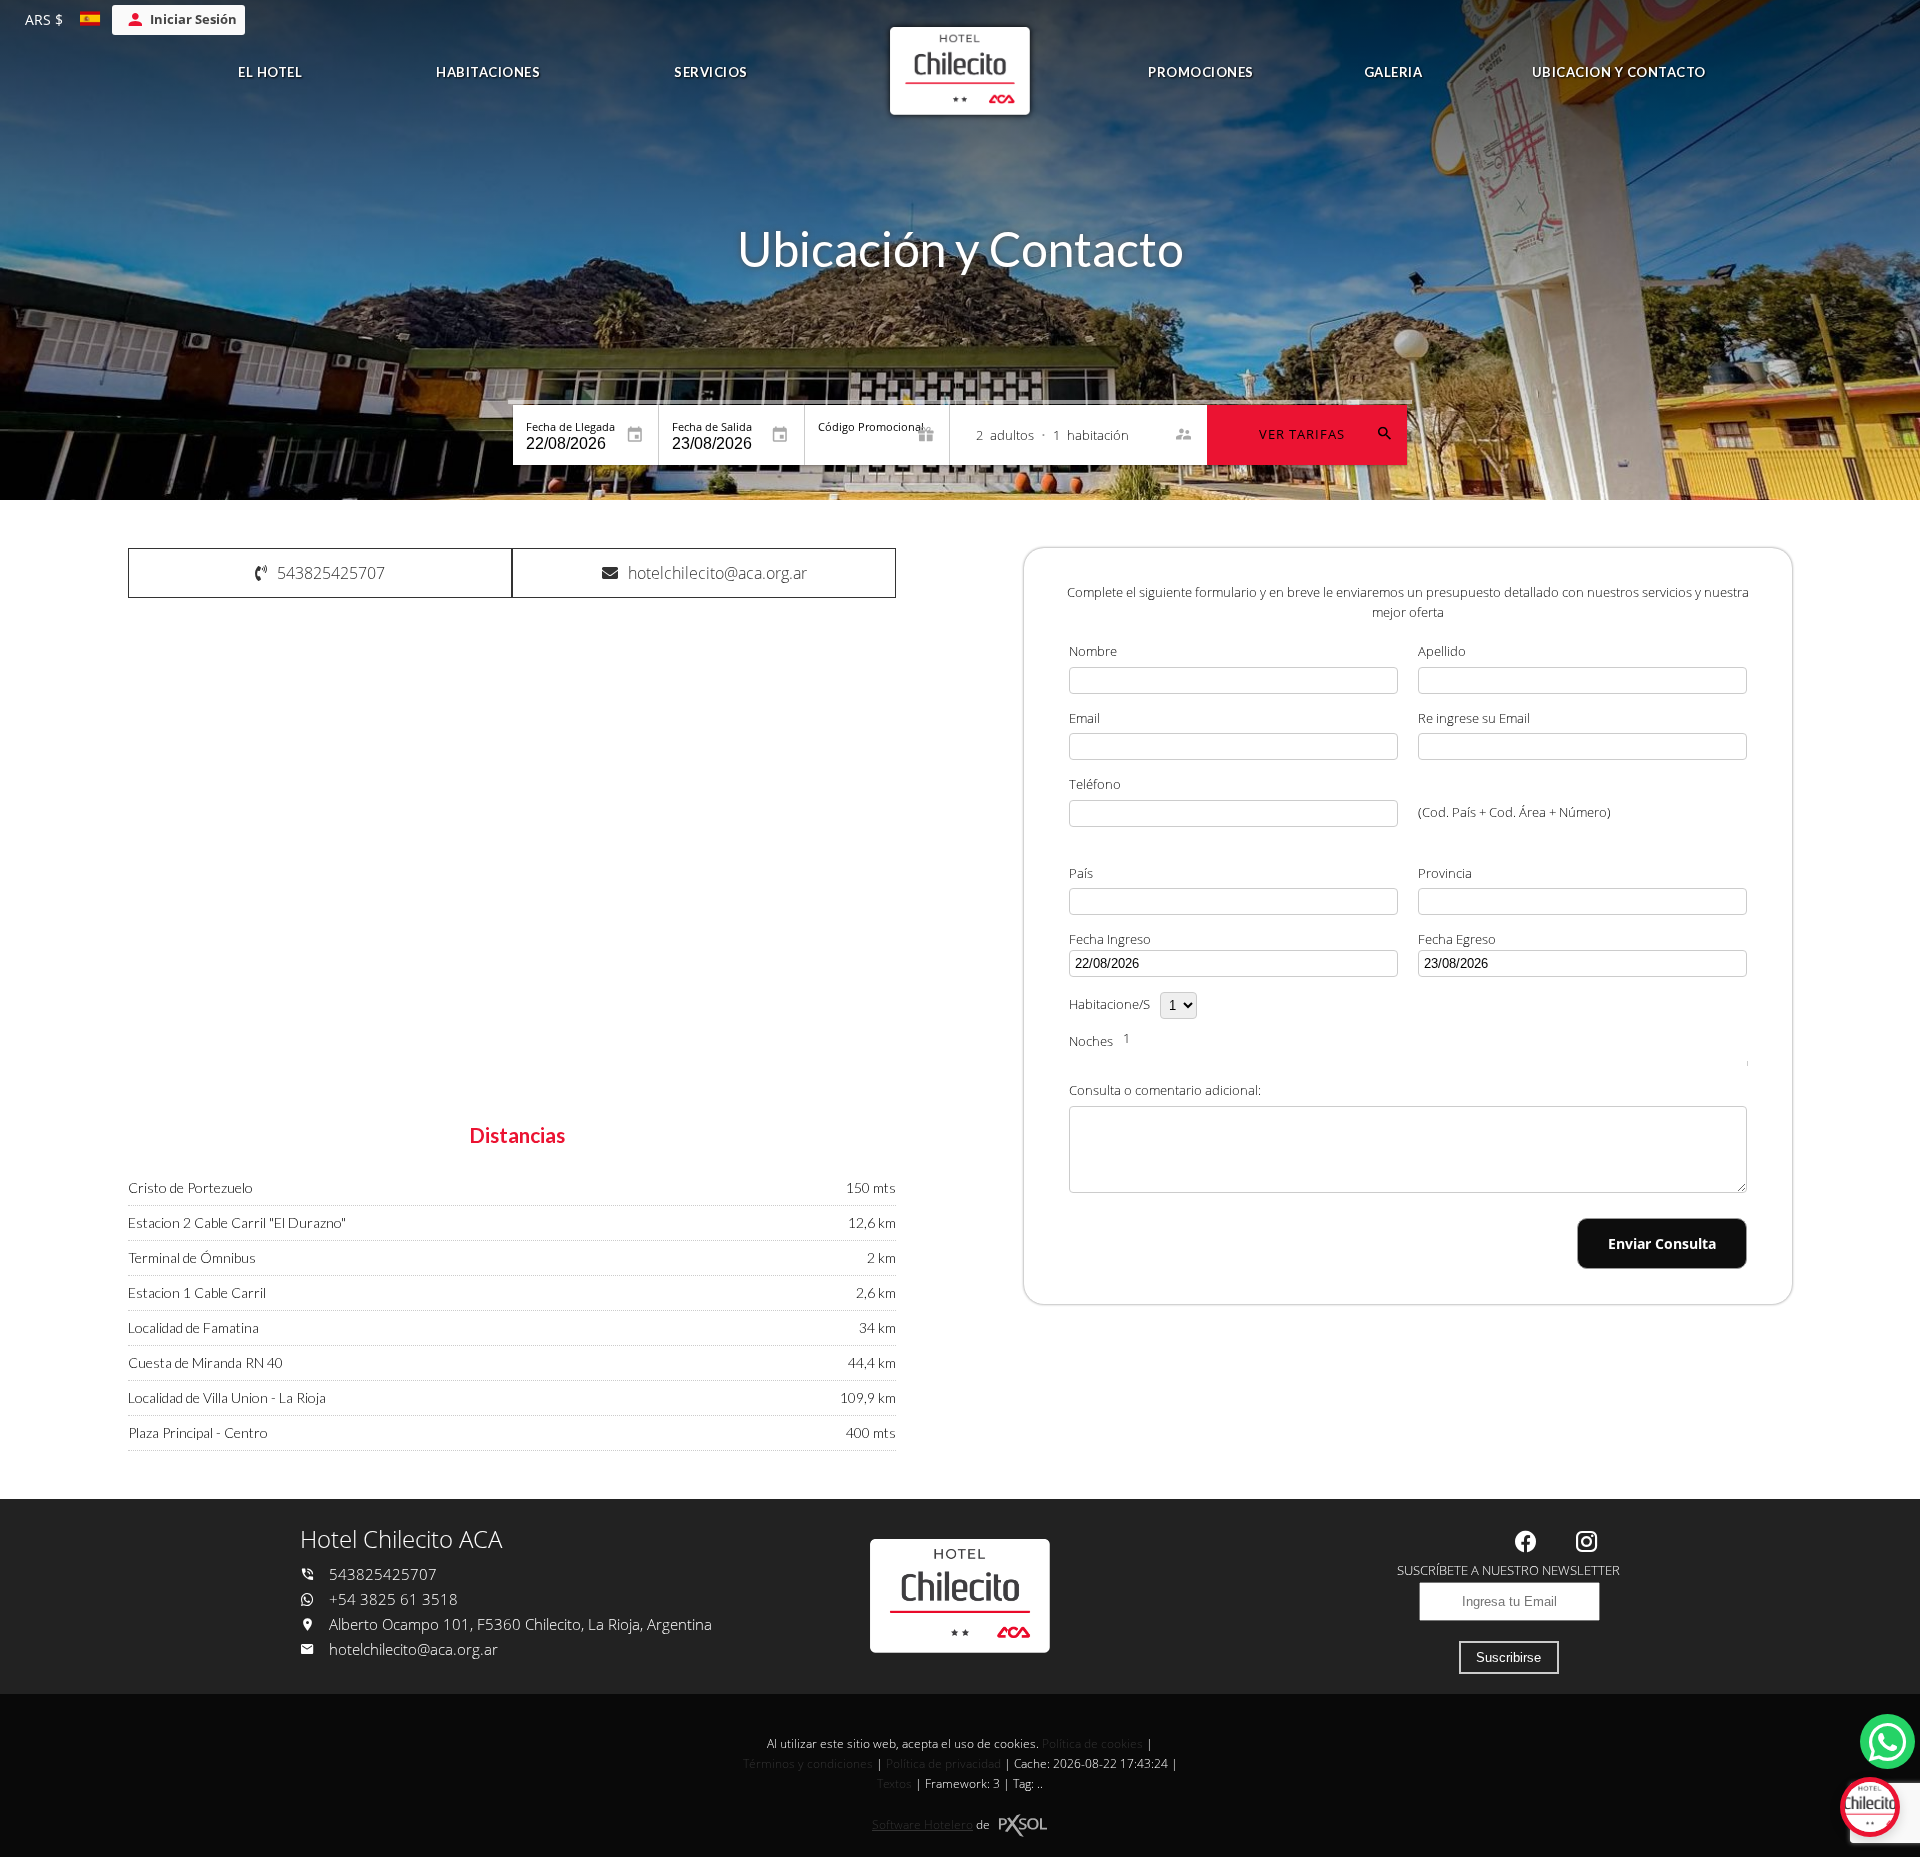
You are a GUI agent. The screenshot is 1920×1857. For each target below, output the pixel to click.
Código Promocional (871, 426)
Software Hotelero (922, 1824)
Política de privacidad (943, 1763)
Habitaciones (488, 72)
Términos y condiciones (808, 1763)
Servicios (711, 72)
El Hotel (270, 72)
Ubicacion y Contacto (1619, 72)
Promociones (1201, 72)
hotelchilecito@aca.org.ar (413, 1649)
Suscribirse (1508, 1657)
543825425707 (381, 1574)
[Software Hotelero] (1023, 1825)
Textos (894, 1783)
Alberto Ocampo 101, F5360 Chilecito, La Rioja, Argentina (518, 1624)
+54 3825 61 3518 (391, 1599)
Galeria (1393, 72)
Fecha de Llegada (570, 426)
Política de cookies (1092, 1743)
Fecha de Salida (712, 426)
